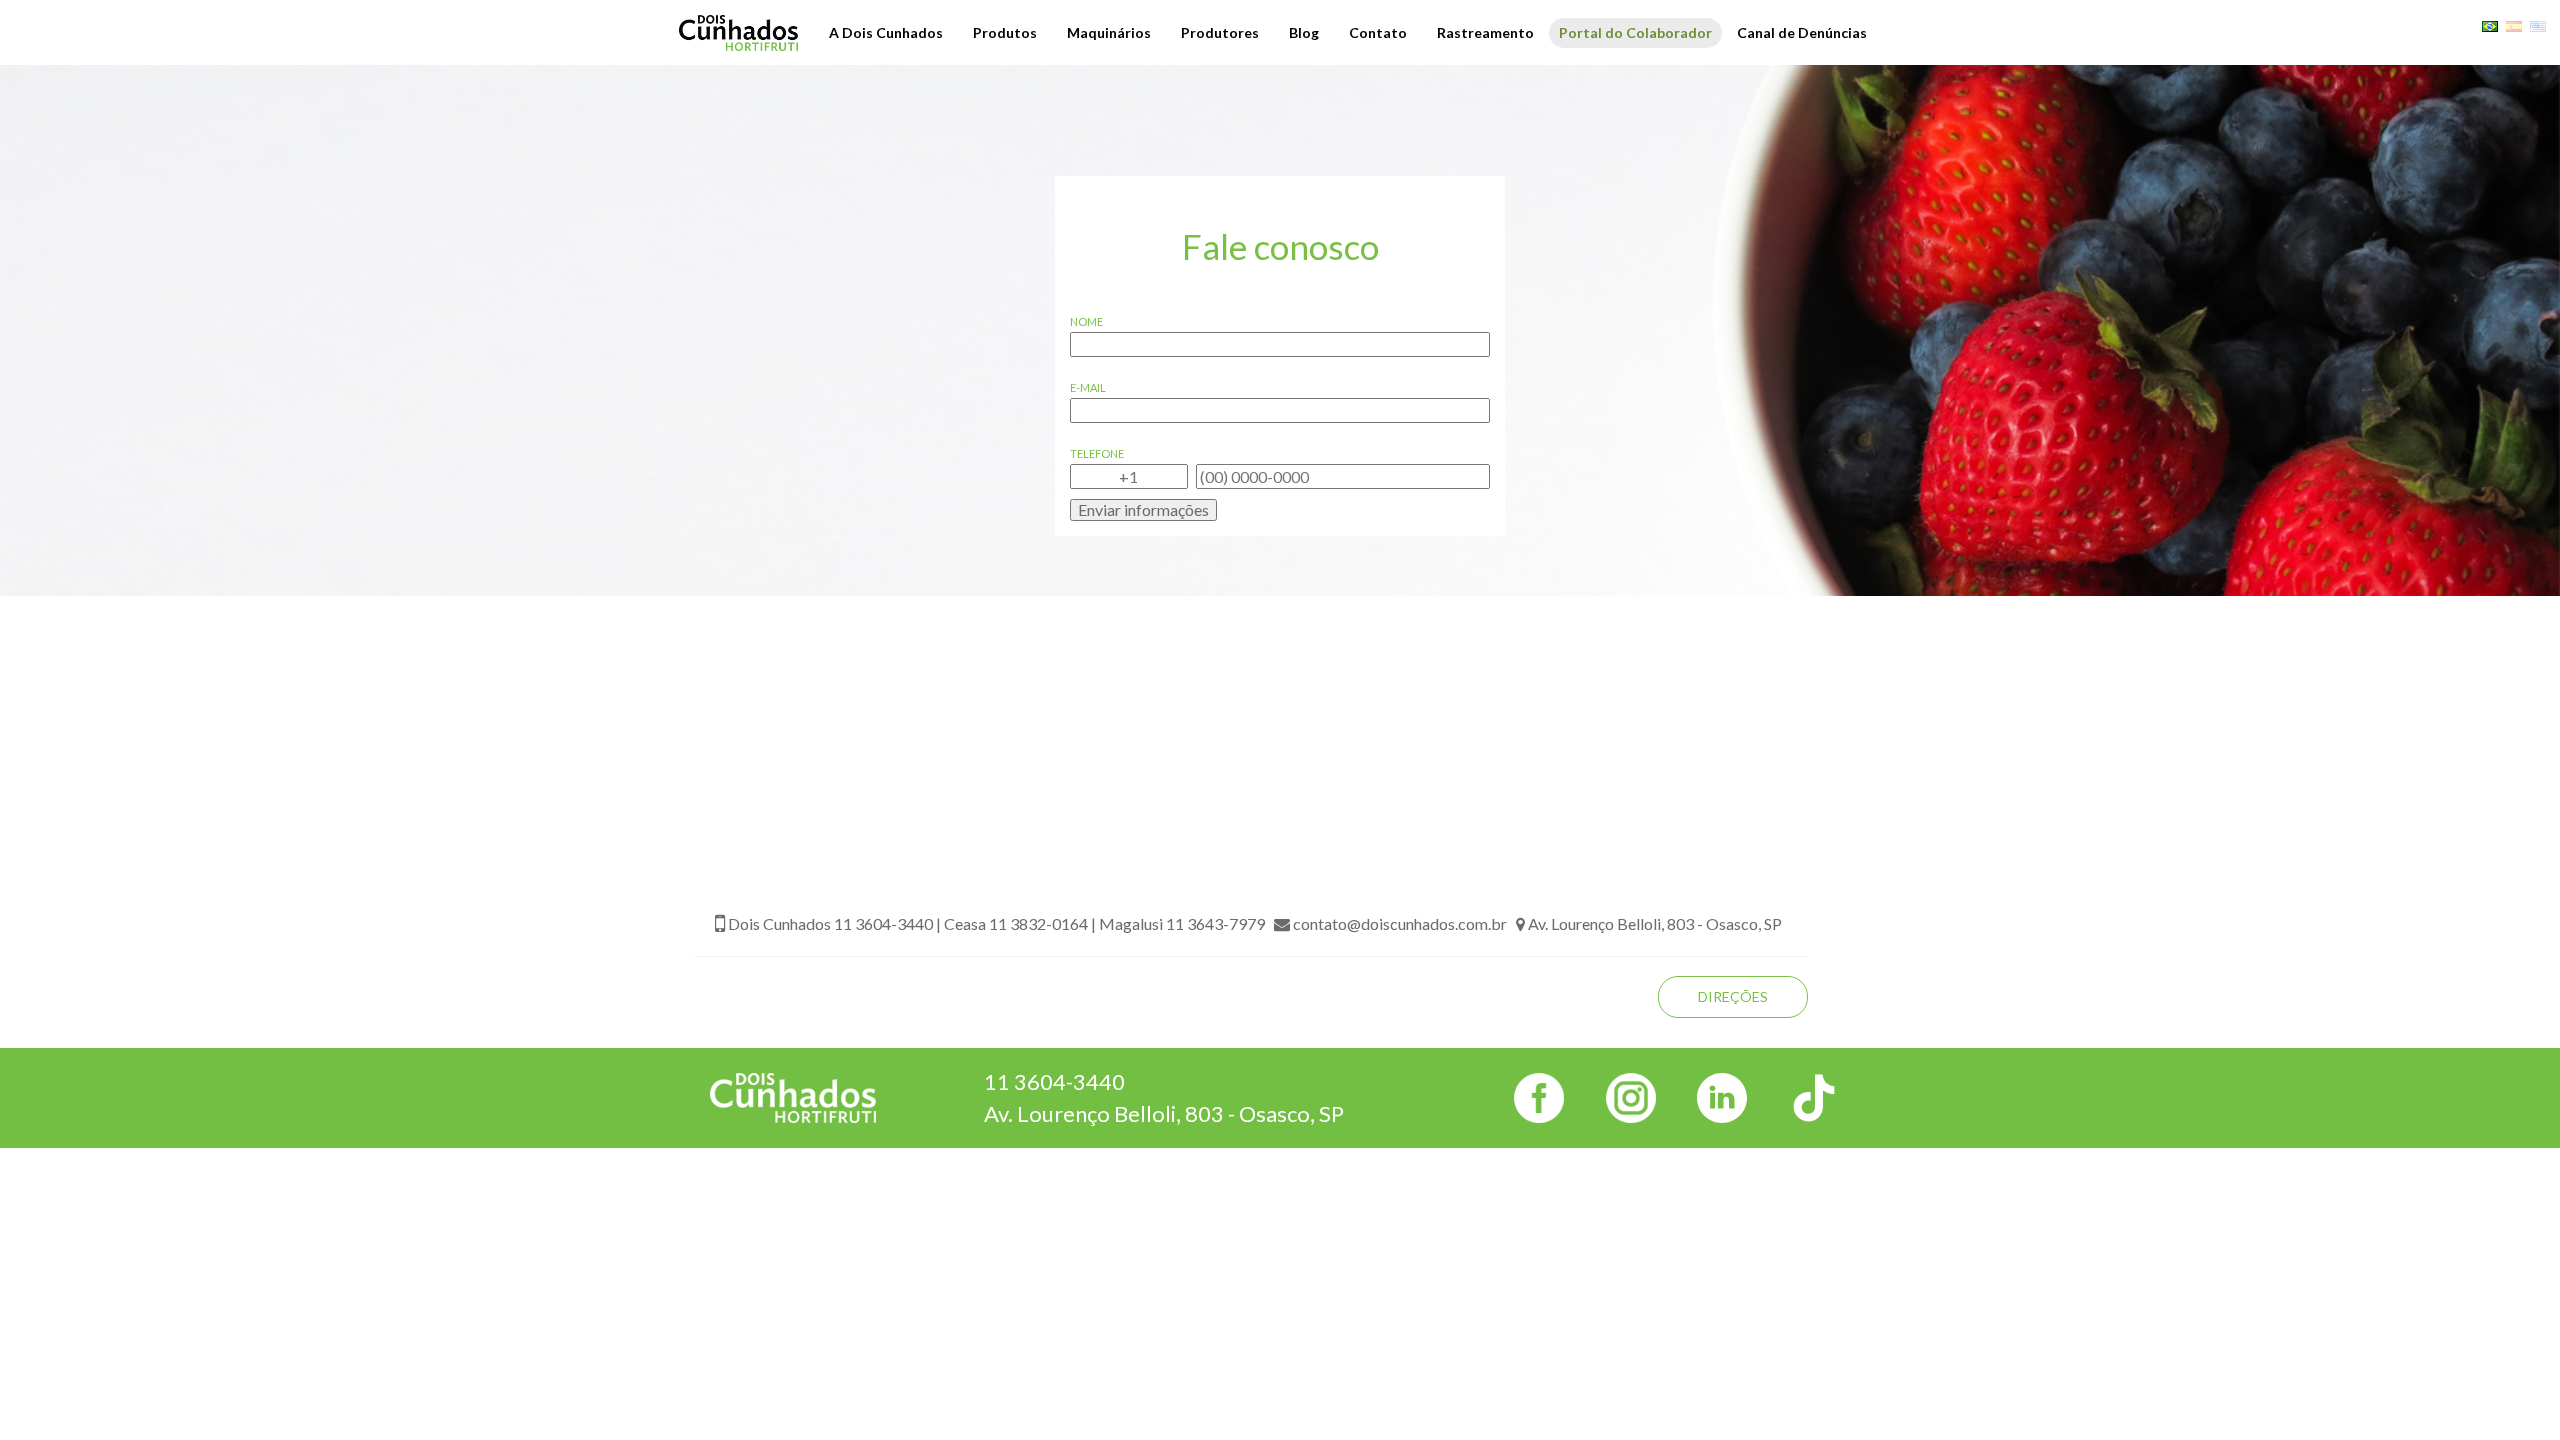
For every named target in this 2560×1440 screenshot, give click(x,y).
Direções (1733, 996)
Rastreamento (1485, 32)
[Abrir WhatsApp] (2510, 1389)
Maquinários (1109, 32)
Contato (1378, 32)
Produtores (1220, 32)
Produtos (1005, 32)
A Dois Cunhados (886, 32)
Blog (1304, 32)
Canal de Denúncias (1802, 32)
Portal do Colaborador (1635, 32)
